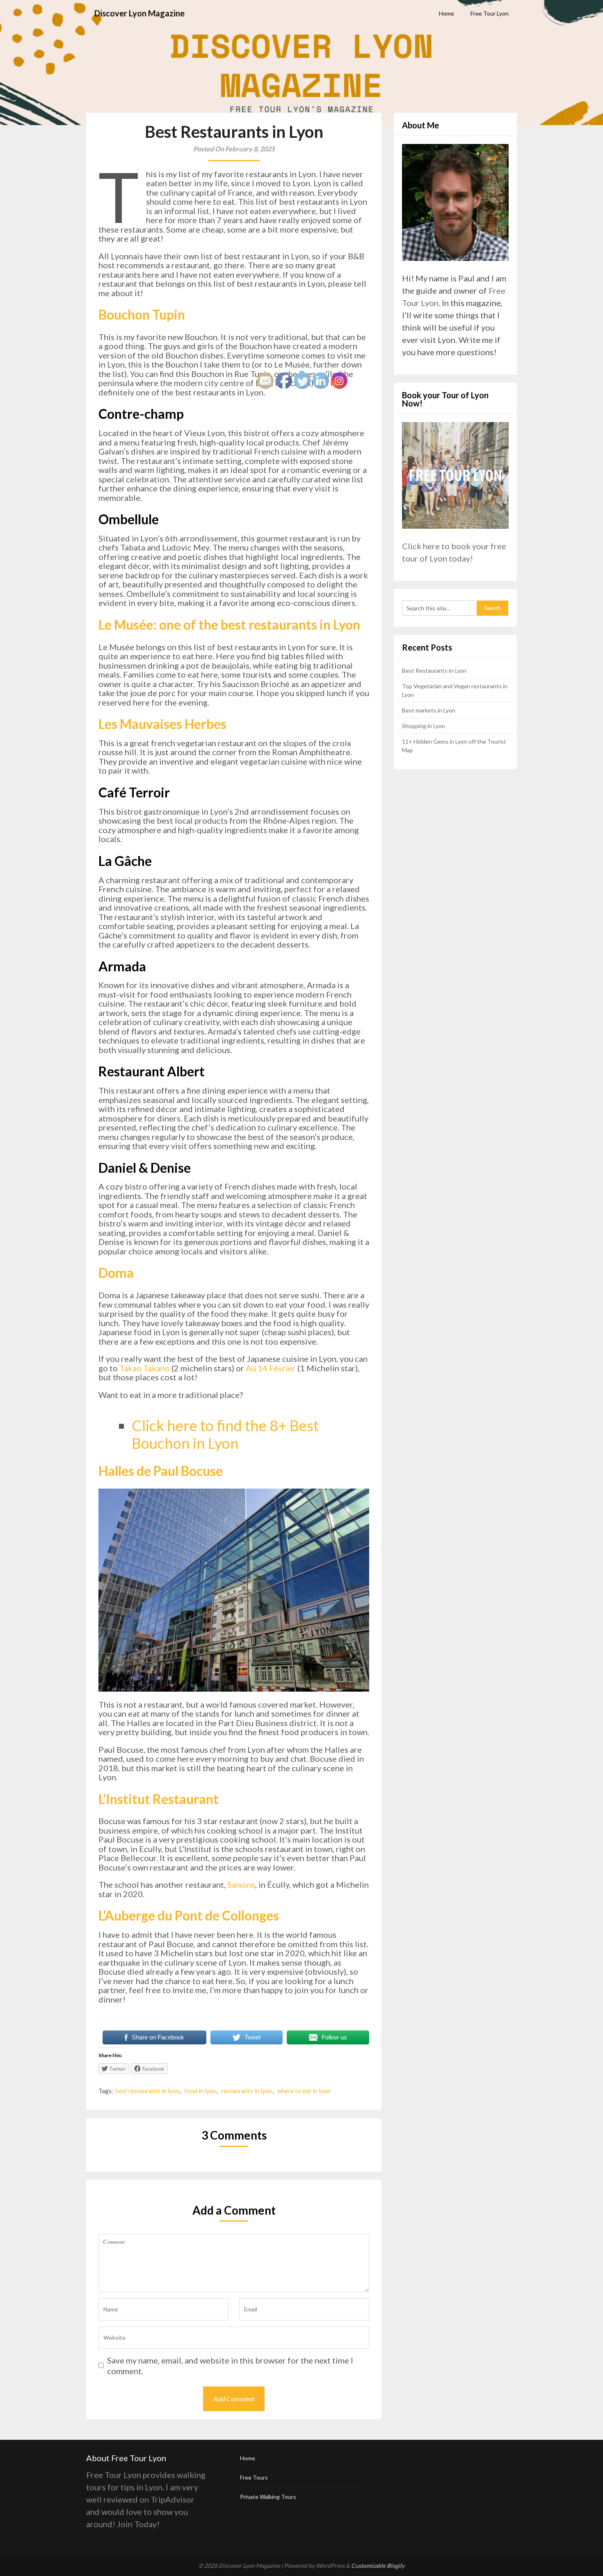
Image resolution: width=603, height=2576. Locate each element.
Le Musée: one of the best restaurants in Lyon (229, 625)
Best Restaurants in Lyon (434, 670)
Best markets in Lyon (429, 710)
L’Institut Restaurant (159, 1799)
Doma (116, 1273)
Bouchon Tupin (142, 314)
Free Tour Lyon (490, 13)
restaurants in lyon (247, 2091)
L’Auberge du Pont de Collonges (189, 1915)
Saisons (241, 1884)
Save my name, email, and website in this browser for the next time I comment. (230, 2366)
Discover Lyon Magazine (139, 13)
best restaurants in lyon (147, 2091)
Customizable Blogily (378, 2566)
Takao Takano (145, 1368)
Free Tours (254, 2477)
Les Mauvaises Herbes (162, 724)
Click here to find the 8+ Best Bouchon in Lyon (225, 1434)
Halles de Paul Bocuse (161, 1471)
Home (447, 13)
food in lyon (200, 2091)
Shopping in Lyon (424, 726)
